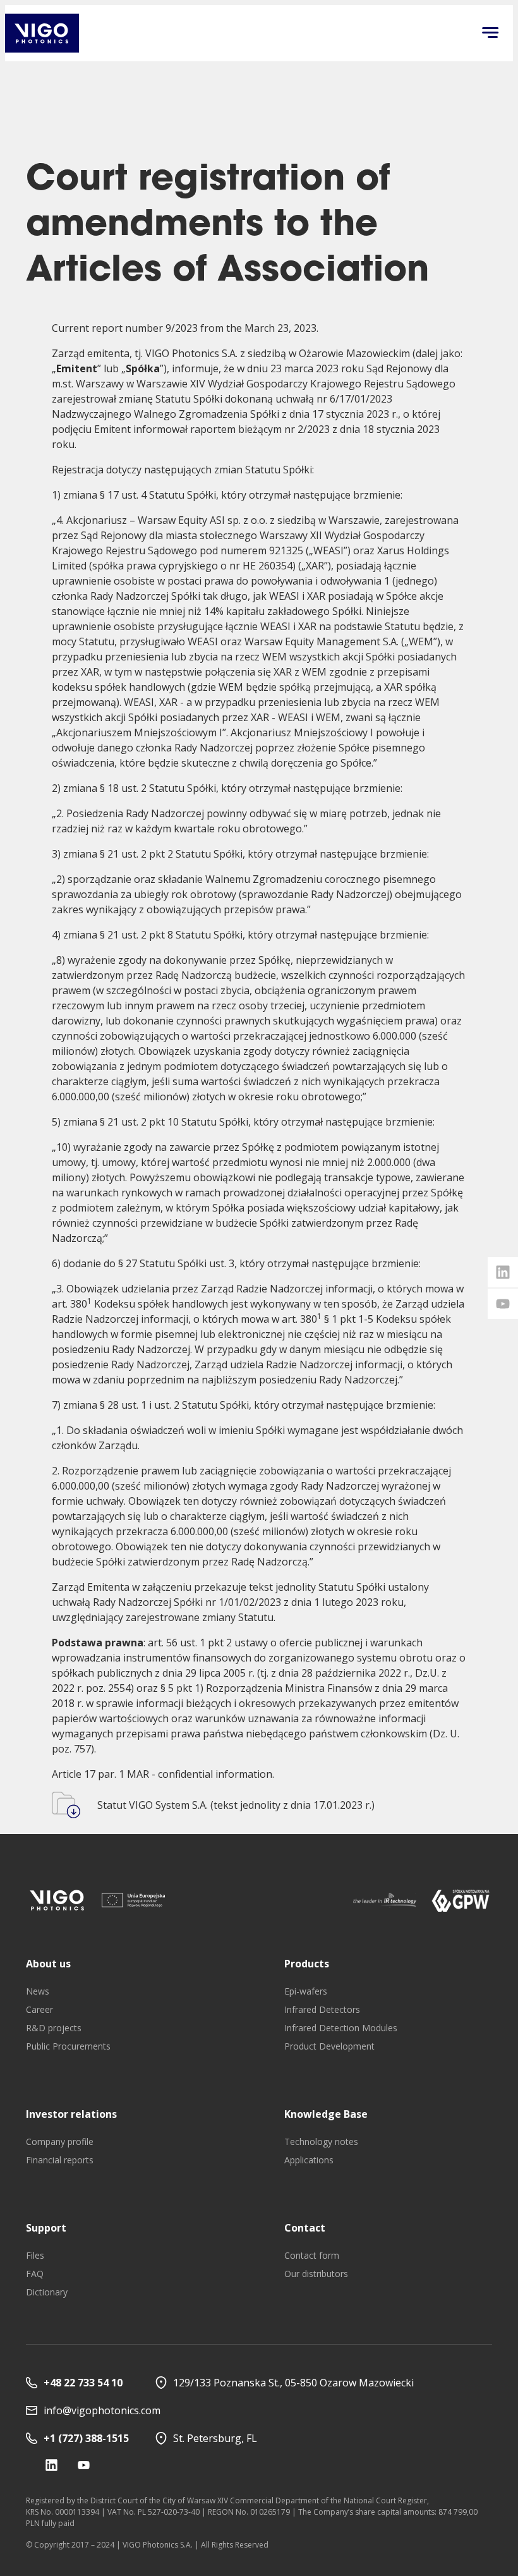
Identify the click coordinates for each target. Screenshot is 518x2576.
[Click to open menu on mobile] (490, 33)
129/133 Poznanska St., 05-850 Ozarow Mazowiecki (293, 2383)
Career (39, 2009)
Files (35, 2255)
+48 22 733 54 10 (83, 2383)
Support (46, 2228)
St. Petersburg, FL (215, 2438)
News (38, 1991)
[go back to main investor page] (42, 33)
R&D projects (54, 2028)
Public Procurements (68, 2046)
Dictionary (47, 2292)
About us (48, 1964)
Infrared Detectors (322, 2009)
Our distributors (316, 2274)
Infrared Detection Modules (341, 2028)
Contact (305, 2228)
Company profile (60, 2142)
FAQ (35, 2274)
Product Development (329, 2046)
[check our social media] (51, 2465)
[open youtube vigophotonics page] (503, 1304)
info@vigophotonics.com (102, 2410)
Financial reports (60, 2160)
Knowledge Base (326, 2114)
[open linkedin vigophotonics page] (503, 1272)
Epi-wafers (306, 1991)
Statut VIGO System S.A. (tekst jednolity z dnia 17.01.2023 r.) (236, 1805)
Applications (309, 2160)
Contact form (312, 2255)
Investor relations (71, 2114)
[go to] (57, 1900)
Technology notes (321, 2142)
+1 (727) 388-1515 (86, 2438)
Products (307, 1964)
